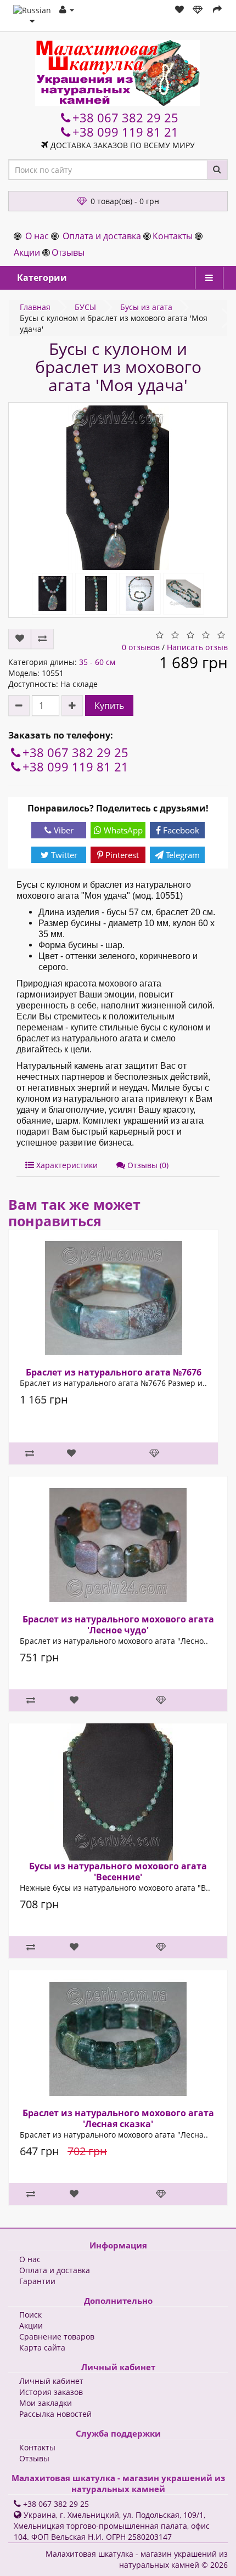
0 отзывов (141, 647)
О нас (37, 236)
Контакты (173, 236)
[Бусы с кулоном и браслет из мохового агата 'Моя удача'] (118, 488)
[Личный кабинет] (67, 10)
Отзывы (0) (147, 1165)
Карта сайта (42, 2347)
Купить (109, 706)
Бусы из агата (146, 307)
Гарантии (37, 2281)
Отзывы (68, 252)
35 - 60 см (97, 662)
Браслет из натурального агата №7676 (114, 1372)
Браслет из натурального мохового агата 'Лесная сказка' (118, 2118)
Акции (27, 252)
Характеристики (66, 1165)
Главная (35, 307)
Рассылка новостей (55, 2414)
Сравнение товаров (57, 2337)
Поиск (30, 2315)
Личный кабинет (51, 2381)
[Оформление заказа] (217, 10)
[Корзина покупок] (198, 10)
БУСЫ (85, 307)
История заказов (51, 2392)
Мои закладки (46, 2403)
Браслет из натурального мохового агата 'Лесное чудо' (118, 1625)
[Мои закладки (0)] (179, 10)
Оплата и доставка (102, 236)
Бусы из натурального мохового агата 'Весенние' (118, 1872)
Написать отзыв (197, 647)
